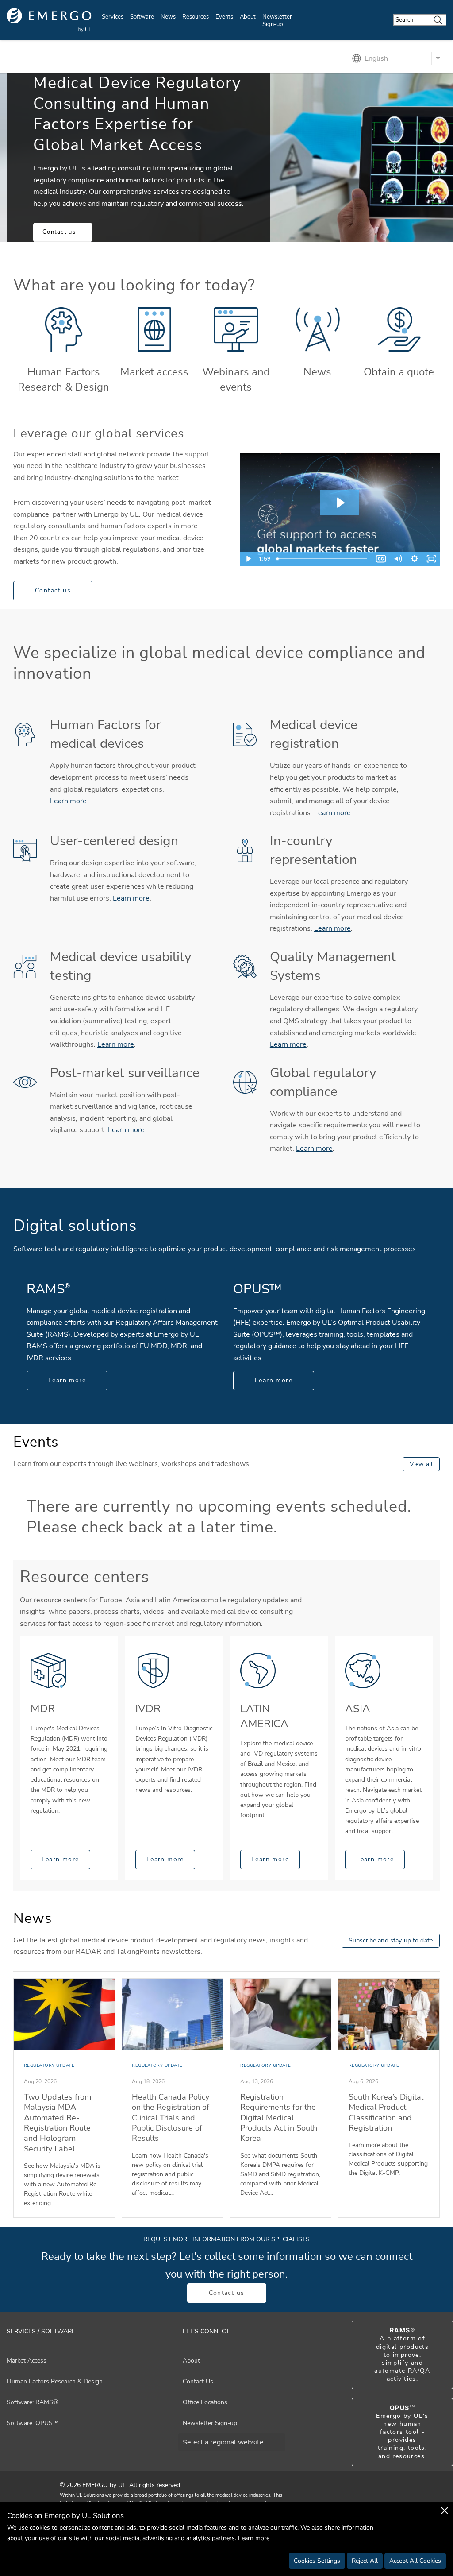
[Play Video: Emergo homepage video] (340, 503)
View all (421, 1464)
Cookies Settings (317, 2561)
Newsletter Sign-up (277, 21)
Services (113, 17)
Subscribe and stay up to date (391, 1940)
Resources (196, 17)
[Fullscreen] (431, 559)
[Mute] (398, 559)
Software (142, 17)
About (248, 17)
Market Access (27, 2361)
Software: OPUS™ (33, 2423)
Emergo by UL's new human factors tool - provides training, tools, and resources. (402, 2432)
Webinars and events (236, 379)
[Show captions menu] (381, 559)
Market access (154, 372)
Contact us (59, 232)
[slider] (323, 559)
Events (224, 17)
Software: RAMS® (32, 2402)
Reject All (365, 2561)
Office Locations (205, 2402)
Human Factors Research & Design (63, 379)
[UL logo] (49, 20)
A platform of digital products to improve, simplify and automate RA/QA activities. (402, 2355)
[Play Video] (248, 559)
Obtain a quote (399, 372)
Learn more (68, 801)
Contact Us (198, 2381)
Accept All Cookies (415, 2561)
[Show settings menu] (415, 559)
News (168, 17)
